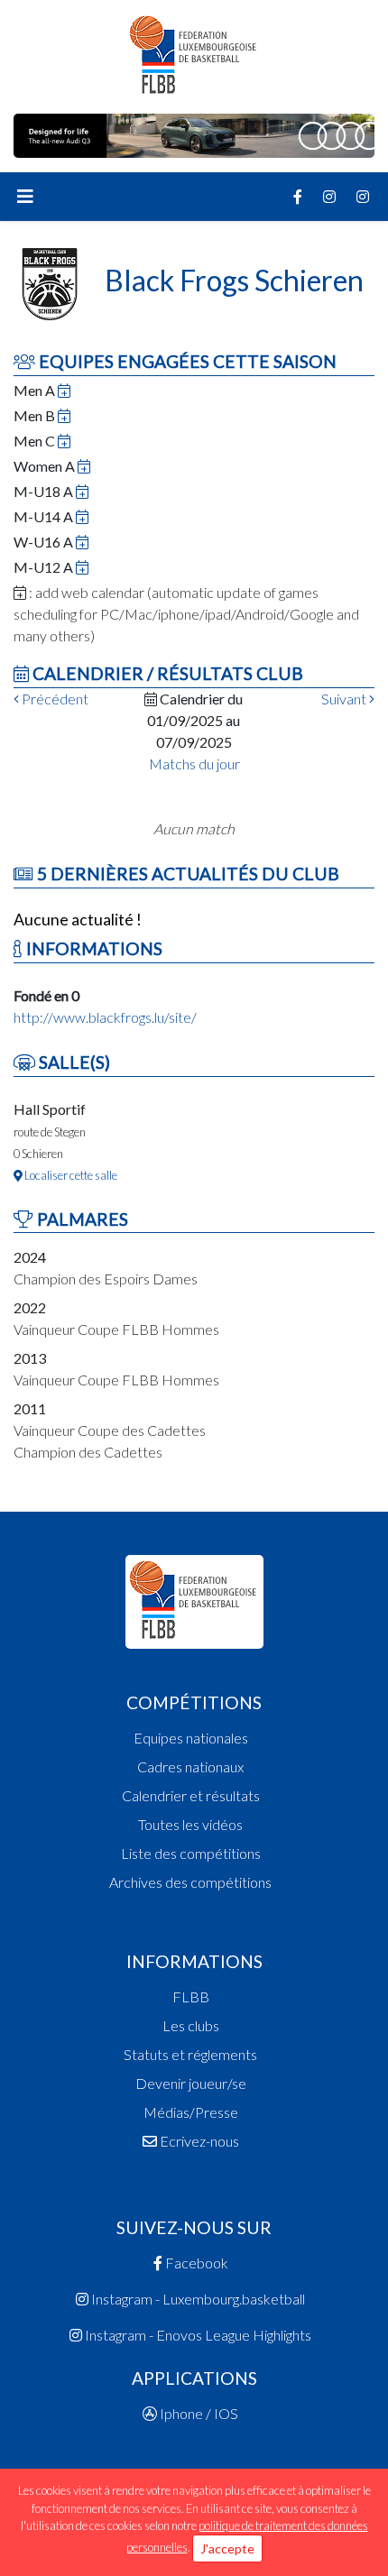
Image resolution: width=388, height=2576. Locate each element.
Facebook (195, 2263)
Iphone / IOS (198, 2413)
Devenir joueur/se (191, 2083)
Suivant (345, 699)
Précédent (54, 699)
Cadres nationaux (190, 1766)
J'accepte (227, 2548)
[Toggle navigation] (25, 197)
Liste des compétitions (191, 1853)
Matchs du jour (194, 764)
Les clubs (191, 2025)
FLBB (191, 1996)
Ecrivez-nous (198, 2141)
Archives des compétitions (190, 1882)
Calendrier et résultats (191, 1795)
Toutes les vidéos (190, 1824)
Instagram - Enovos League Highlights (197, 2335)
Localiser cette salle (70, 1175)
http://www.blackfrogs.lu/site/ (105, 1017)
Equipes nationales (191, 1738)
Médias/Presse (191, 2112)
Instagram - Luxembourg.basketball (197, 2299)
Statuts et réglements (190, 2054)
